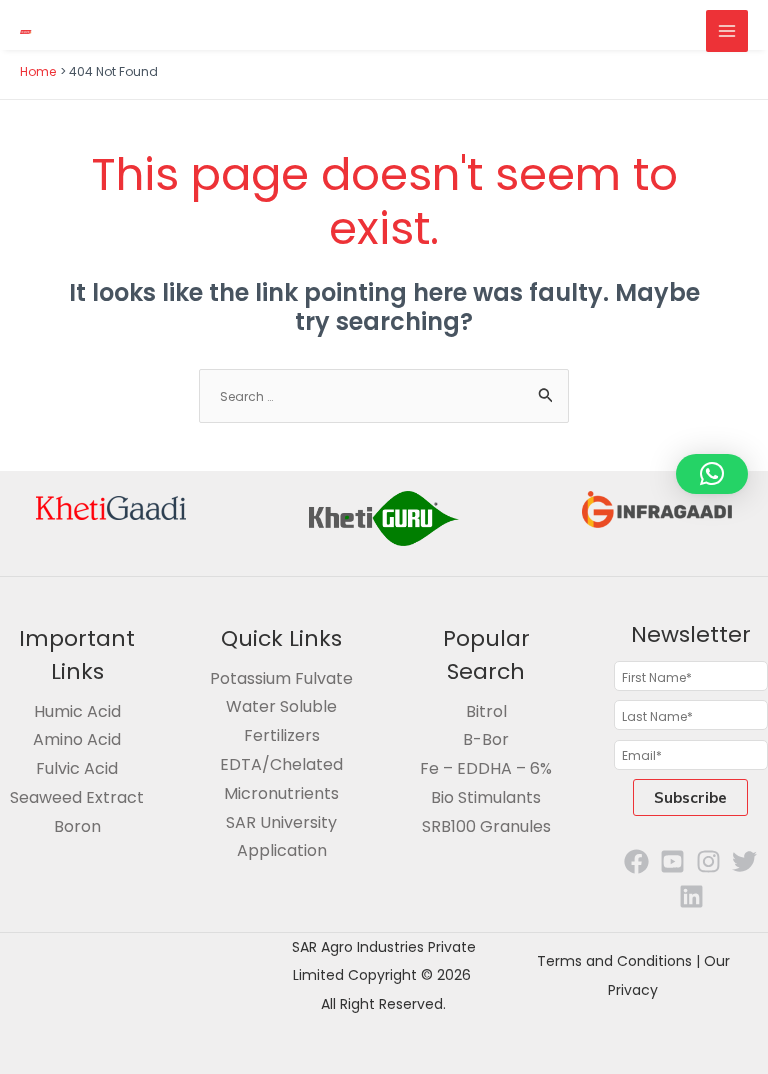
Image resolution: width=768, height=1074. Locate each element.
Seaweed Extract (77, 797)
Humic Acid (77, 711)
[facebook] (636, 861)
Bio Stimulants (486, 797)
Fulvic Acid (77, 768)
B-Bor (486, 739)
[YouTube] (672, 861)
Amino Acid (77, 739)
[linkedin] (691, 896)
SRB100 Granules (486, 826)
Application (282, 850)
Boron (77, 826)
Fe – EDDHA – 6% (486, 768)
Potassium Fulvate (281, 678)
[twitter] (744, 861)
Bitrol (486, 711)
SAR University (281, 822)
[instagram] (708, 861)
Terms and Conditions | (620, 961)
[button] (712, 474)
